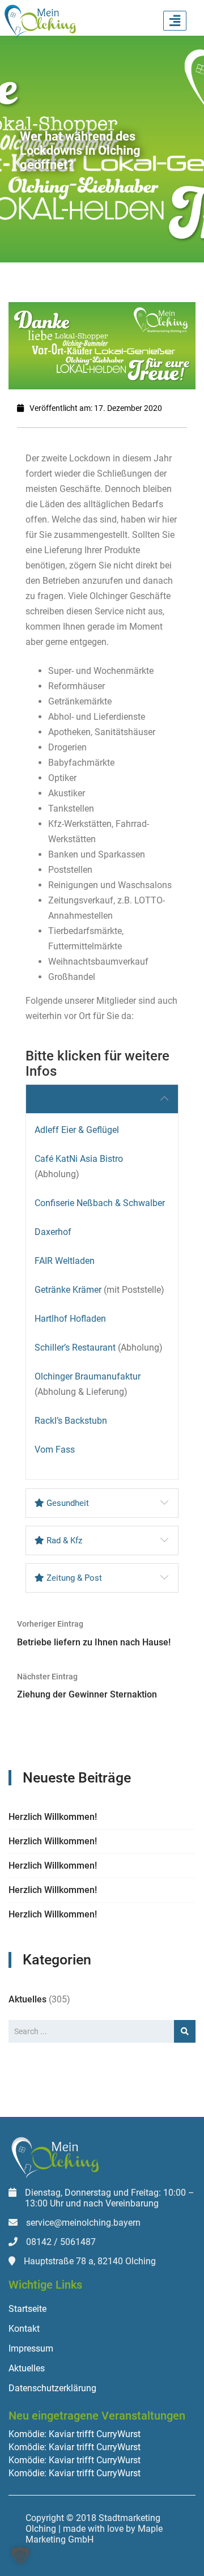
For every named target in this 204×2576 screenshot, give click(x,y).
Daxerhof (53, 1232)
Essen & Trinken (76, 1099)
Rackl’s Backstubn (71, 1421)
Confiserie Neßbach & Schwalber (100, 1203)
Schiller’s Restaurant (75, 1348)
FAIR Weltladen (65, 1261)
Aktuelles (27, 1999)
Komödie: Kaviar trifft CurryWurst (75, 2434)
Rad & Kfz (63, 1540)
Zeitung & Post (73, 1578)
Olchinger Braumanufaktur (88, 1376)
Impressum (31, 2348)
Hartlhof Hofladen (70, 1319)
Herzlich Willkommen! (53, 1817)
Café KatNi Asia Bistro (79, 1159)
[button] (20, 2556)
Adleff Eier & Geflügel (77, 1130)
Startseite (27, 2309)
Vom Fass (55, 1450)
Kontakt (24, 2329)
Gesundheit (67, 1503)
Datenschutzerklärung (52, 2388)
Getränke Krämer (68, 1290)
